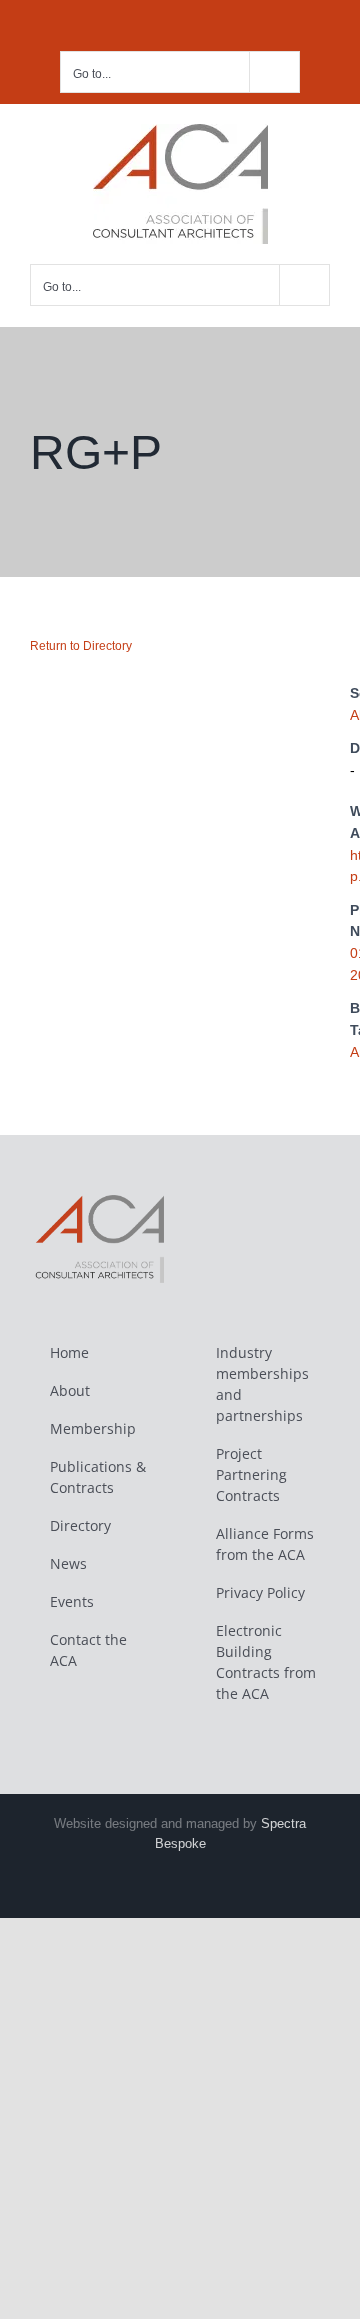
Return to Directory (81, 646)
